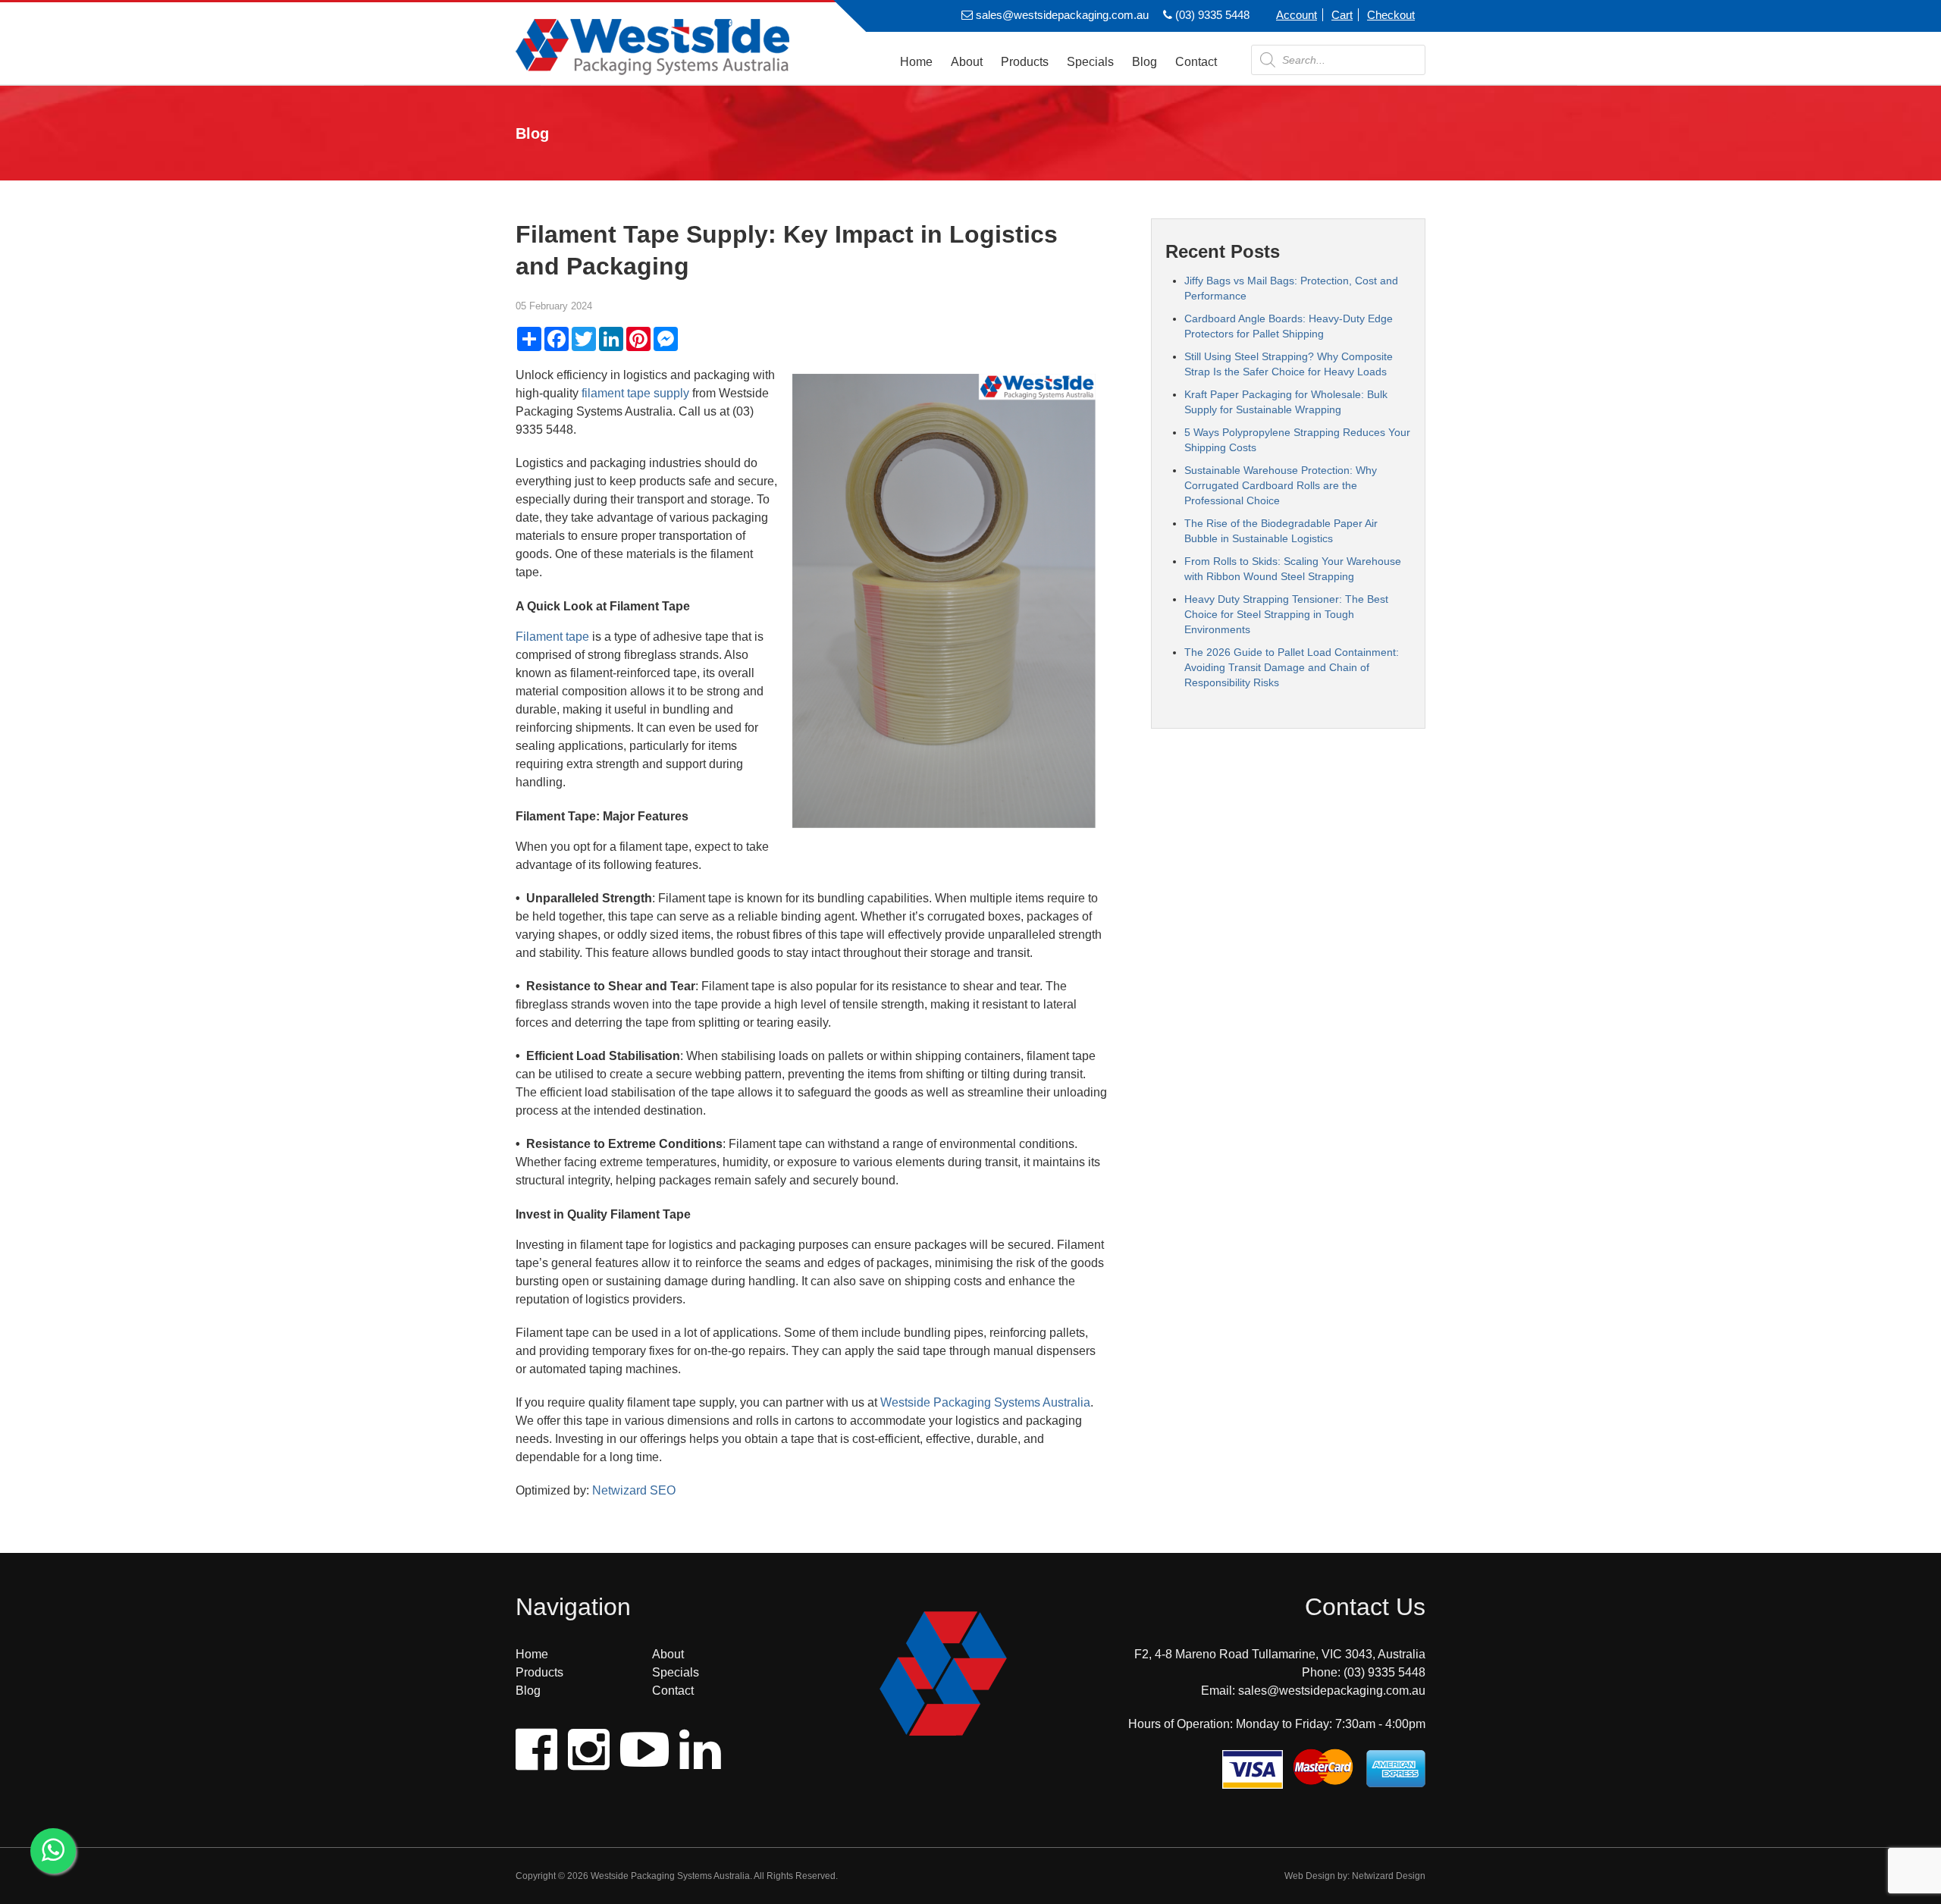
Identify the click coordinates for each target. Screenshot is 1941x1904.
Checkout (1391, 15)
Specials (1090, 62)
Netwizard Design (1389, 1876)
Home (916, 62)
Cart (1342, 15)
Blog (1145, 62)
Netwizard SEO (634, 1490)
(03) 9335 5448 (1211, 15)
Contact (1196, 62)
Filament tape (552, 637)
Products (1025, 62)
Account (1297, 15)
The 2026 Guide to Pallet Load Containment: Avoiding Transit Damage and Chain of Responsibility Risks (1292, 667)
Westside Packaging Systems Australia (985, 1402)
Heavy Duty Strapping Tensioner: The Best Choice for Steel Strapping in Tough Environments (1286, 614)
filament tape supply (635, 393)
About (967, 62)
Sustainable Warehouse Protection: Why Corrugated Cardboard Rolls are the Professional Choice (1281, 485)
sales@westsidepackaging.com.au (1061, 15)
